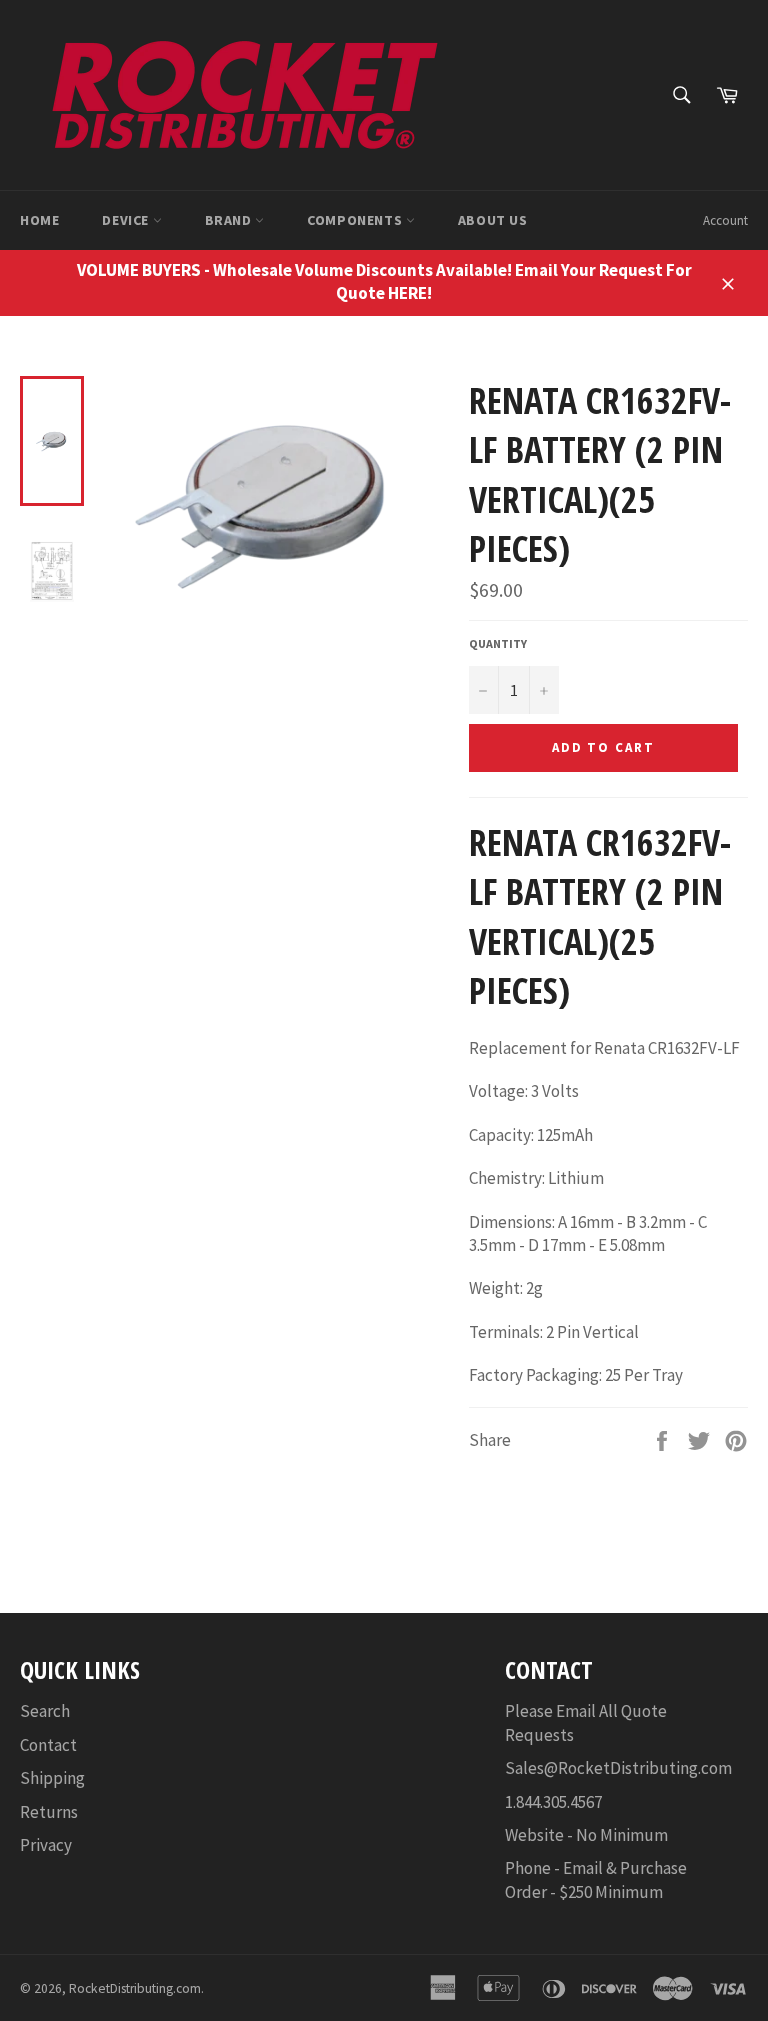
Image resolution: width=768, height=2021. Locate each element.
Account (725, 220)
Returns (49, 1812)
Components (356, 220)
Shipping (52, 1778)
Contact (48, 1745)
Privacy (46, 1845)
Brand (230, 220)
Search (45, 1711)
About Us (493, 220)
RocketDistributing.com (135, 1988)
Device (127, 220)
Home (39, 220)
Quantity (498, 643)
